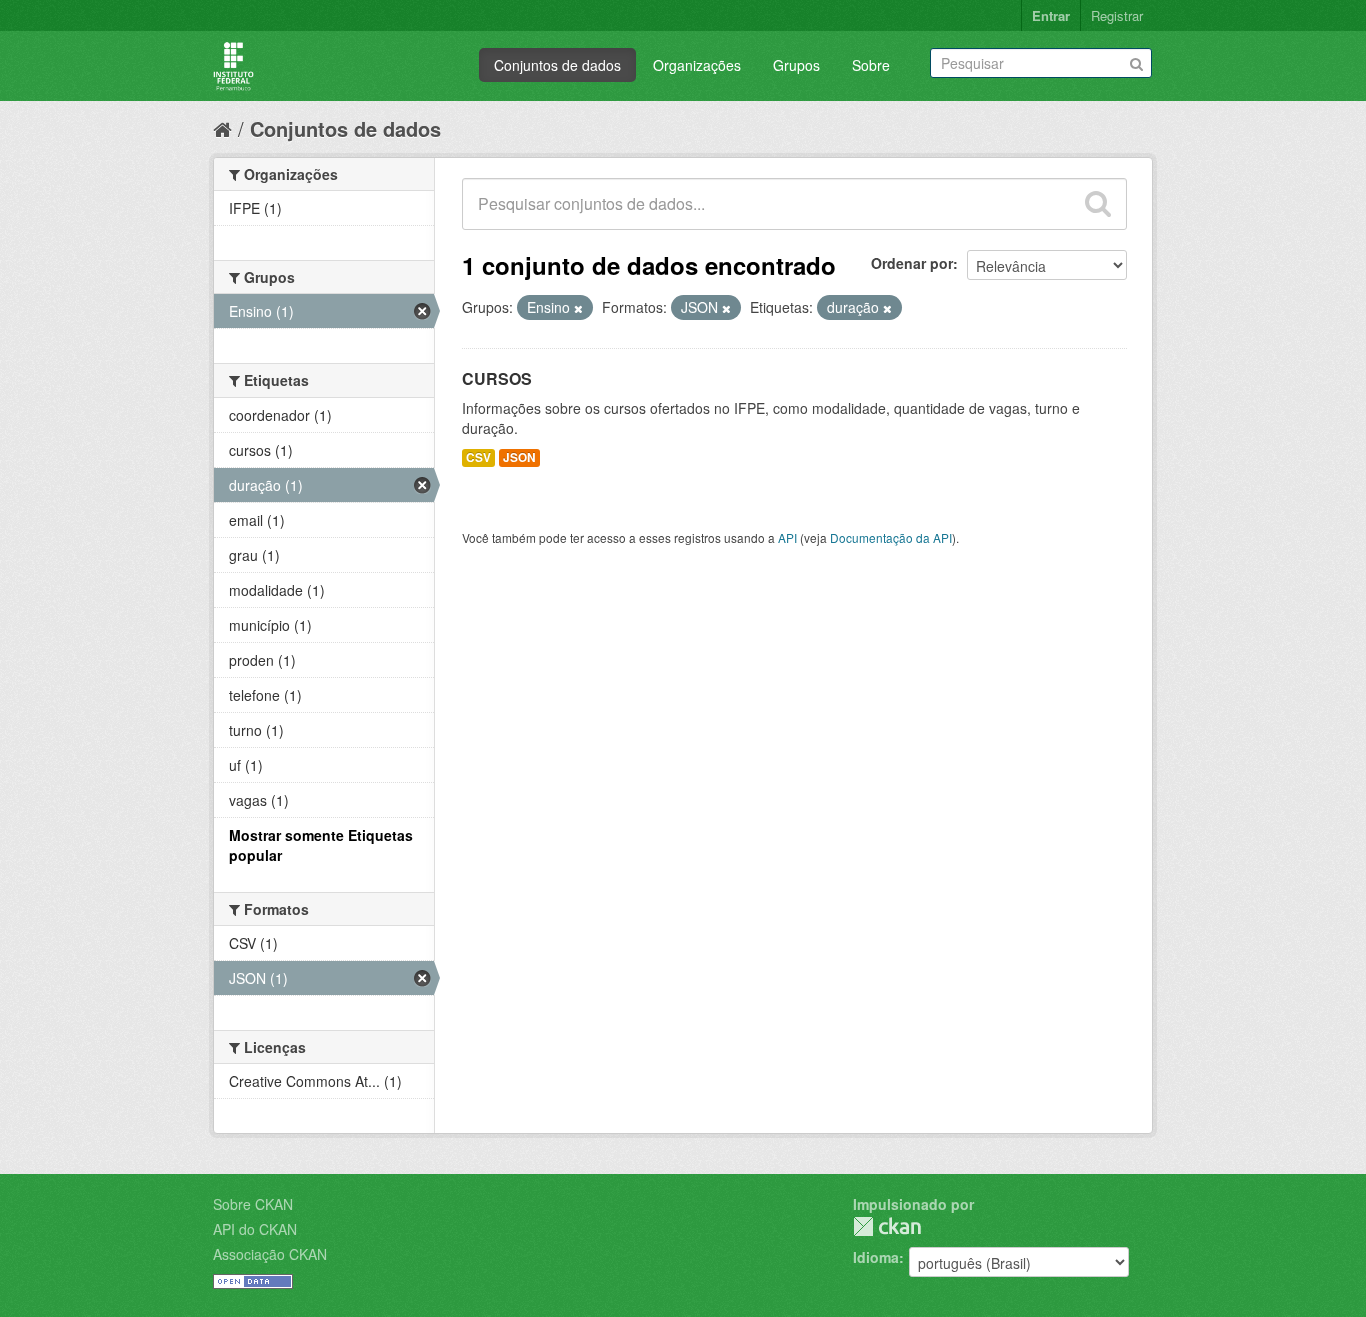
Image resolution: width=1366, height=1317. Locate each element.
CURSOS (497, 378)
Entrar (1051, 15)
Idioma (876, 1257)
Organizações (697, 65)
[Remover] (578, 308)
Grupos (796, 65)
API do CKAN (255, 1229)
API (787, 537)
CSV (478, 457)
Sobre (871, 65)
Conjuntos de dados (557, 65)
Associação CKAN (270, 1254)
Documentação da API (891, 537)
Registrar (1117, 15)
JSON (519, 457)
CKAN (887, 1226)
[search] (1098, 204)
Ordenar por (912, 263)
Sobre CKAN (253, 1204)
